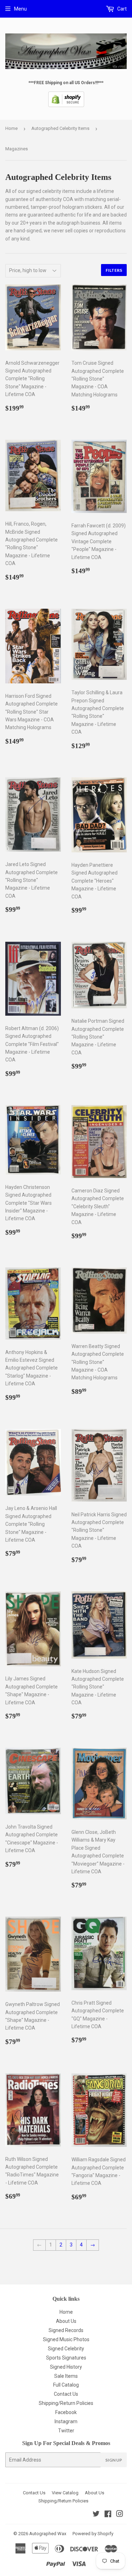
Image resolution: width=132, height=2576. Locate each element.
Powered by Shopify (93, 2534)
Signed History (66, 2367)
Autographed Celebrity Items (60, 128)
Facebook (66, 2412)
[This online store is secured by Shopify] (66, 106)
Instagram (66, 2421)
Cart (121, 9)
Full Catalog (66, 2385)
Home (11, 128)
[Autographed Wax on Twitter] (96, 2515)
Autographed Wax (48, 2534)
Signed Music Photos (66, 2339)
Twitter (66, 2431)
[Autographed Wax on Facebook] (108, 2515)
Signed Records (66, 2330)
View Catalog (65, 2493)
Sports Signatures (66, 2358)
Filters (114, 270)
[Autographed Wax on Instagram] (120, 2515)
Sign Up (114, 2460)
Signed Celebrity (66, 2349)
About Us (66, 2321)
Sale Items (66, 2376)
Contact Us (66, 2394)
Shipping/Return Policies (66, 2403)
